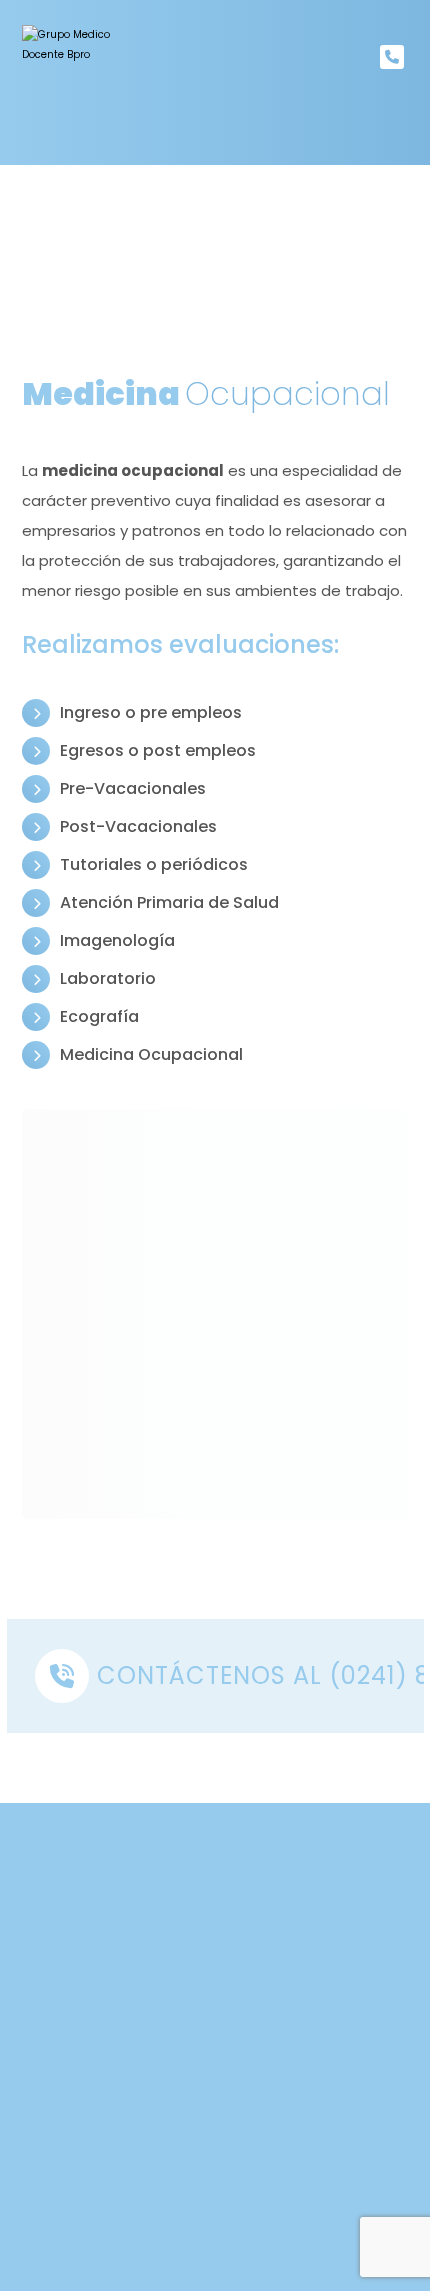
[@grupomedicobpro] (79, 82)
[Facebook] (175, 2100)
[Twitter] (215, 2100)
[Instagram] (255, 2100)
